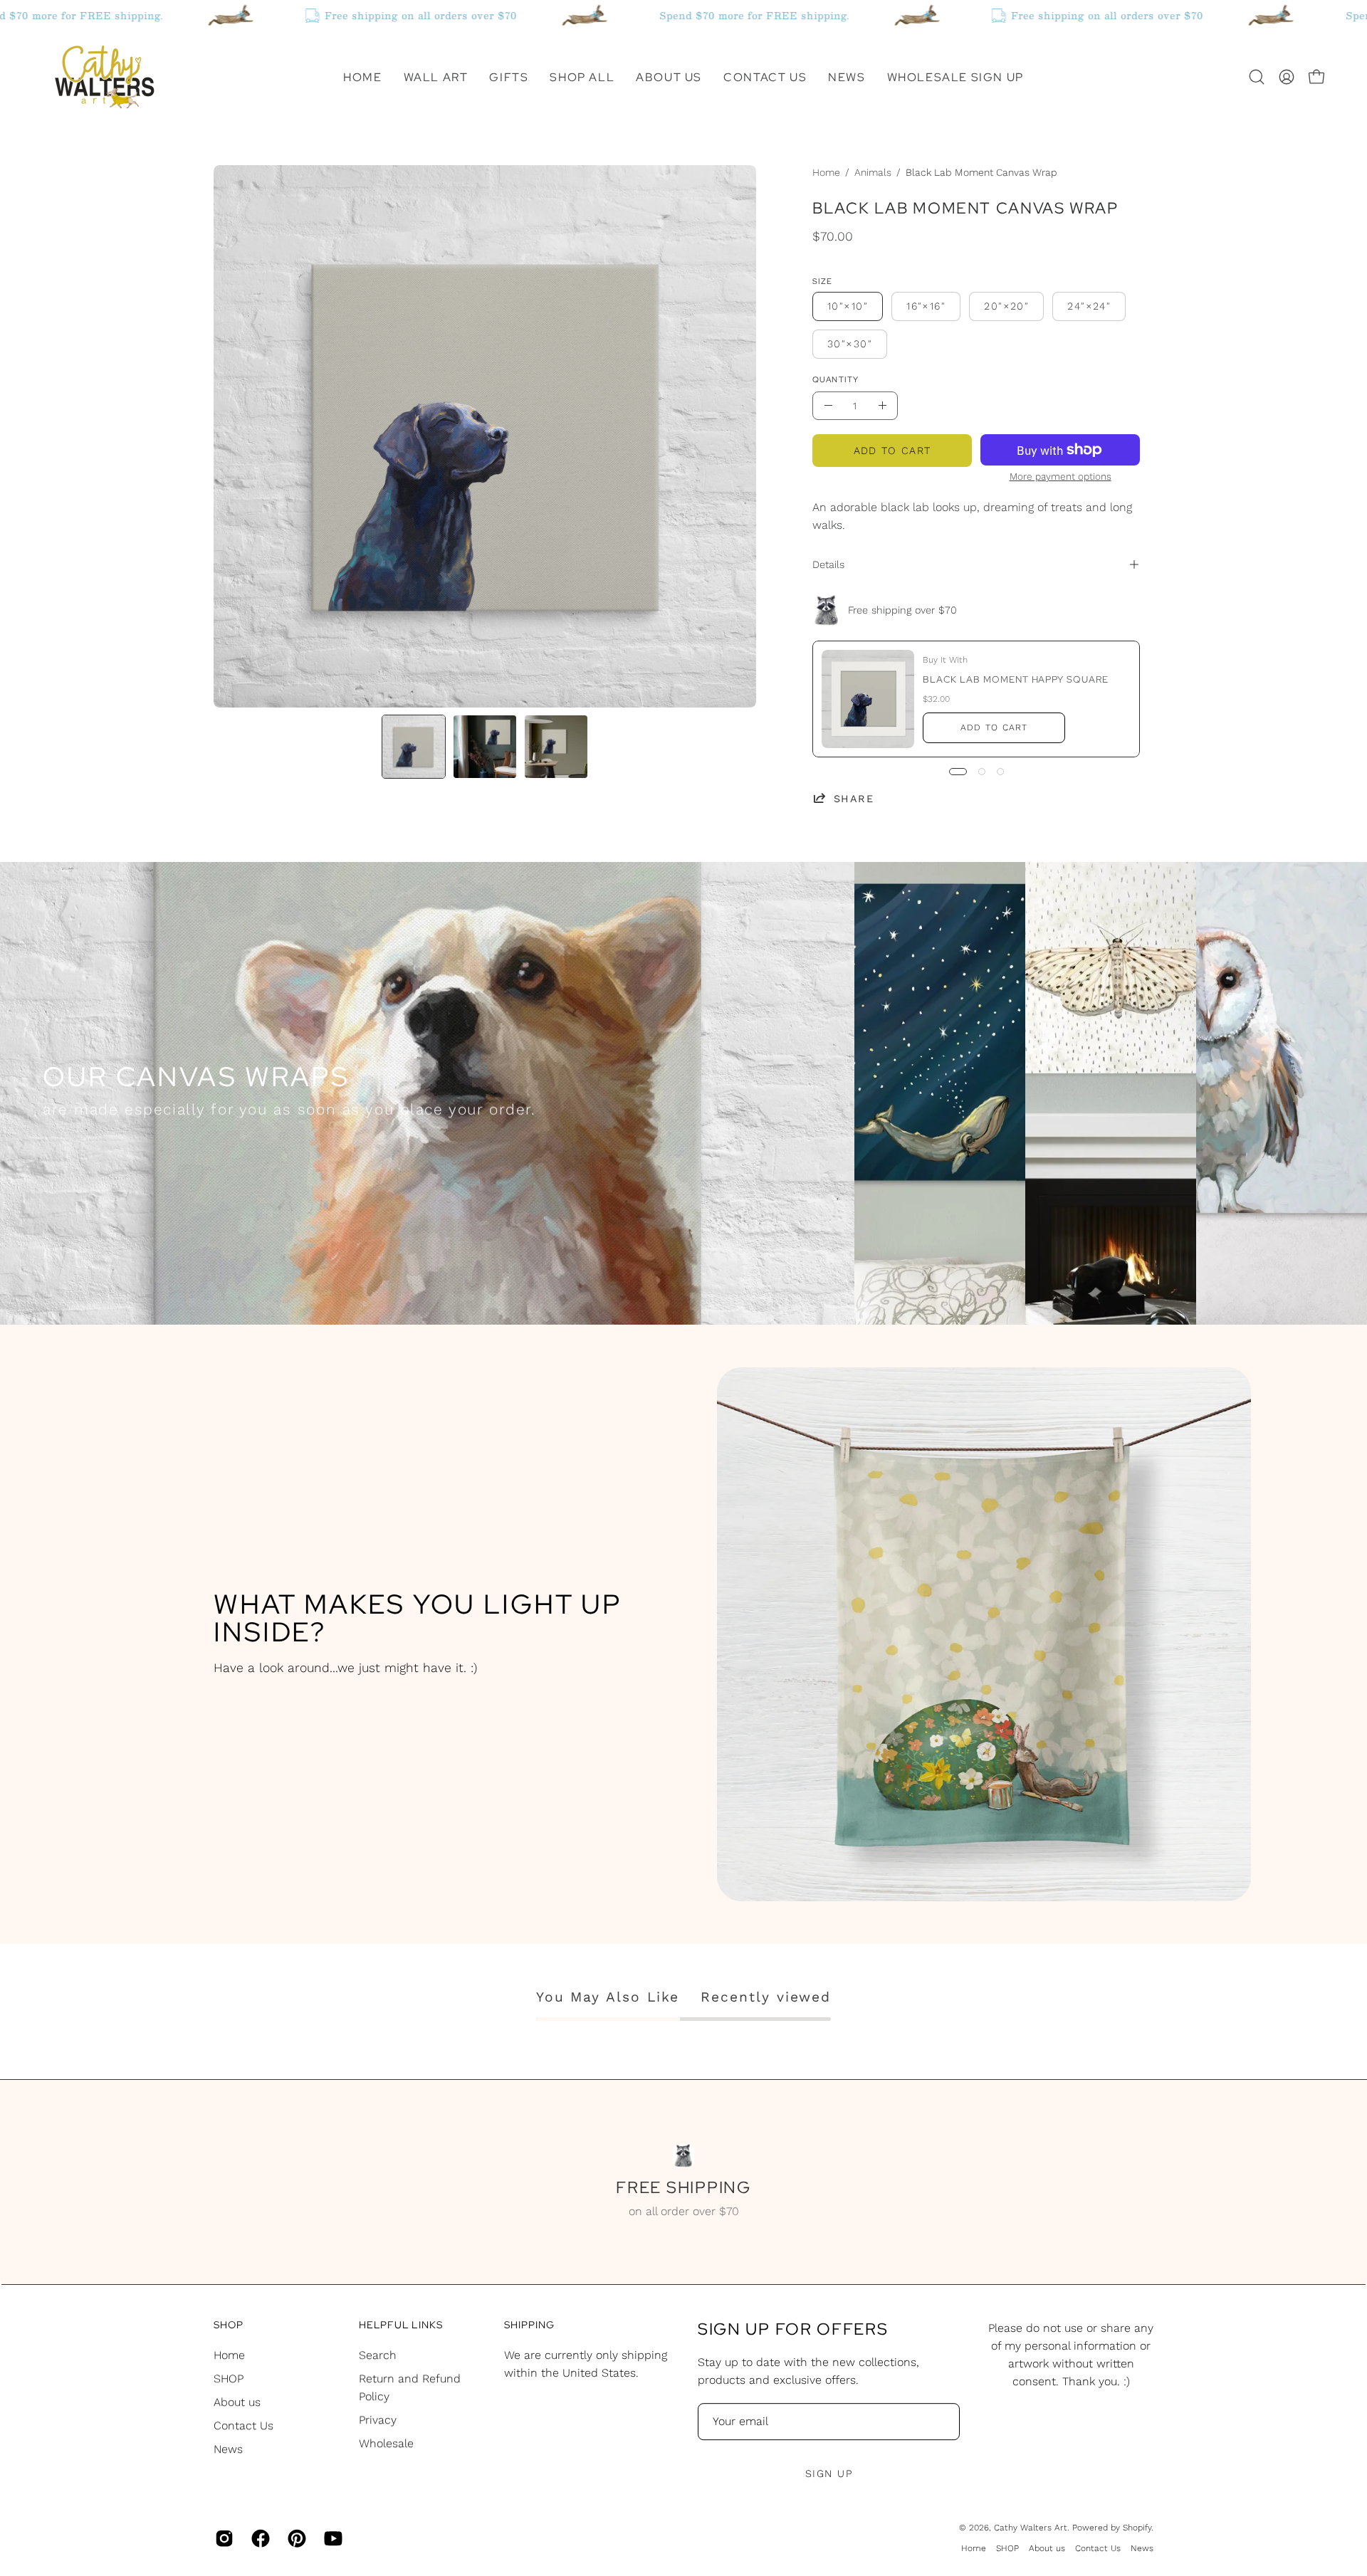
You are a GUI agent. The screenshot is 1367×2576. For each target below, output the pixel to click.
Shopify (1137, 2528)
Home (826, 172)
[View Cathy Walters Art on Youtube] (331, 2538)
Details (828, 564)
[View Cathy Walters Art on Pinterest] (295, 2538)
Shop (229, 2325)
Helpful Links (401, 2325)
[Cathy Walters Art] (103, 77)
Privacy (378, 2420)
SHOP (229, 2378)
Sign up (829, 2474)
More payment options (1060, 476)
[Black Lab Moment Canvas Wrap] (414, 747)
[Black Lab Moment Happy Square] (868, 699)
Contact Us (243, 2425)
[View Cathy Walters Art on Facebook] (259, 2538)
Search (378, 2355)
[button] (436, 77)
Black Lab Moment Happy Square (1016, 679)
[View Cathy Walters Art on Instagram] (222, 2538)
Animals (873, 172)
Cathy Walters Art (1031, 2528)
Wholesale (386, 2443)
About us (237, 2402)
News (228, 2449)
